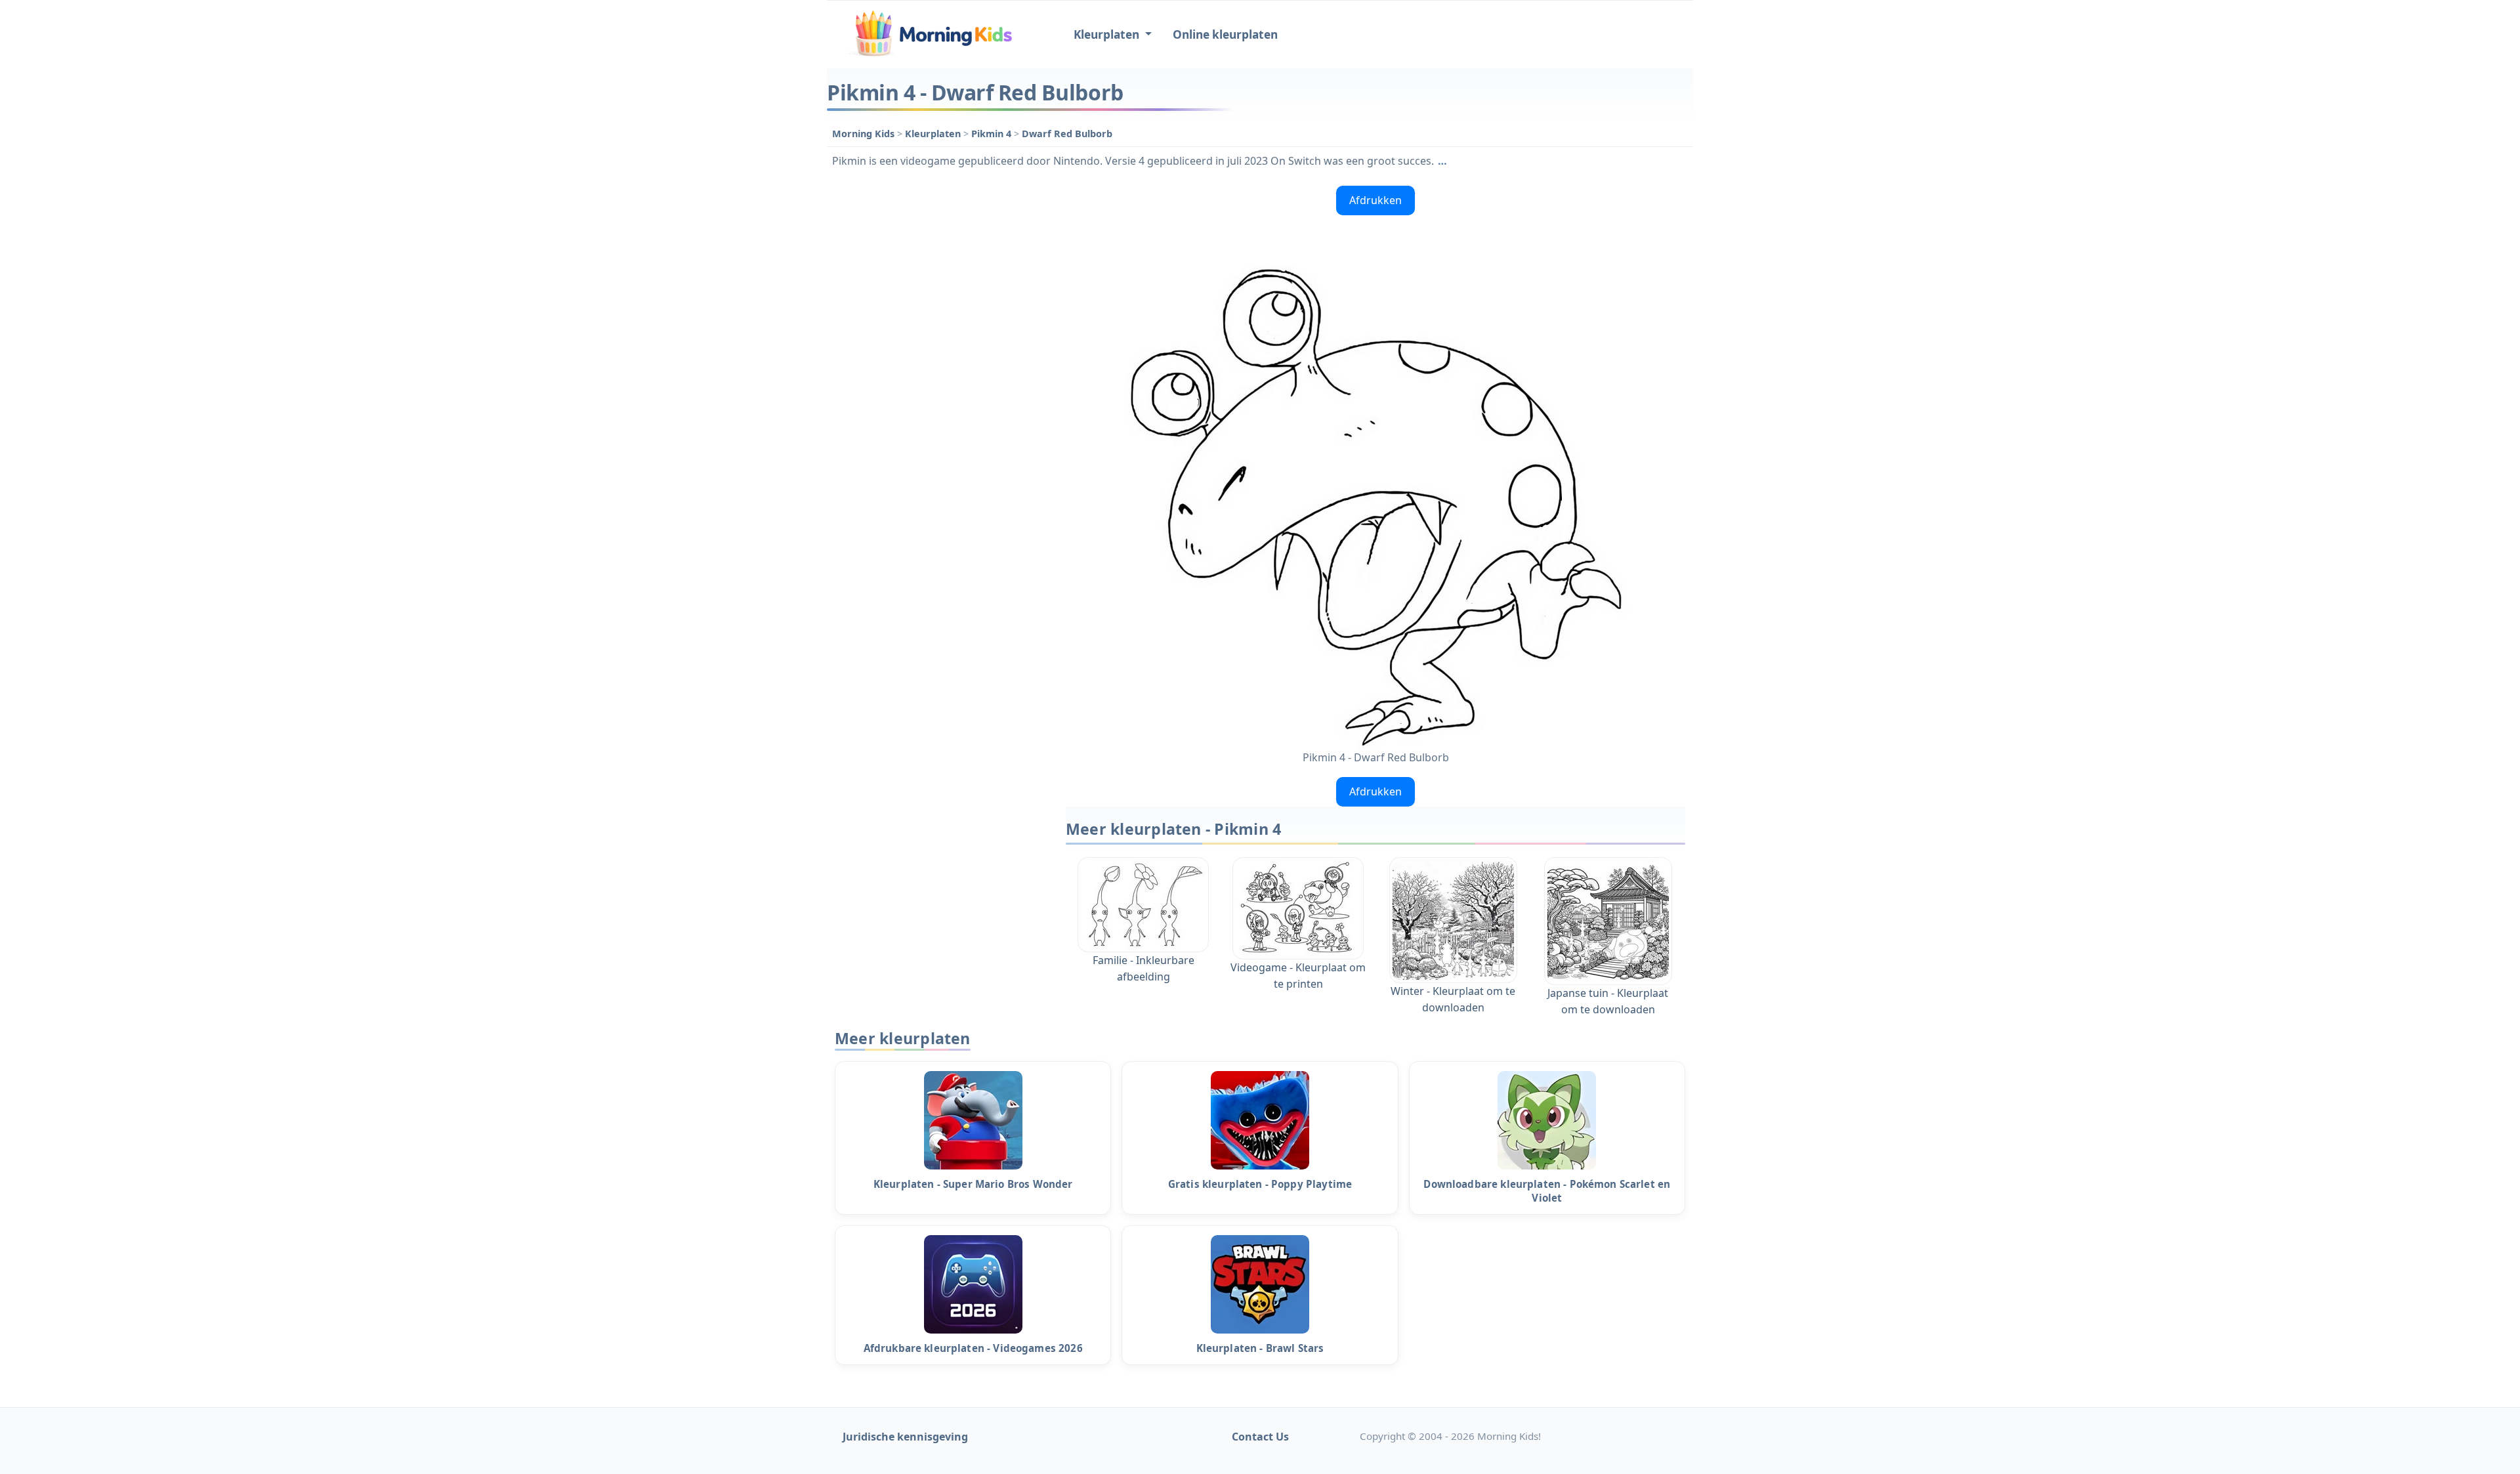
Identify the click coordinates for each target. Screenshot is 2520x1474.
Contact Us (1260, 1437)
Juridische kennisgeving (905, 1437)
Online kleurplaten (1225, 34)
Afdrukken (1375, 200)
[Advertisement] (940, 377)
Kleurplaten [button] (1108, 34)
